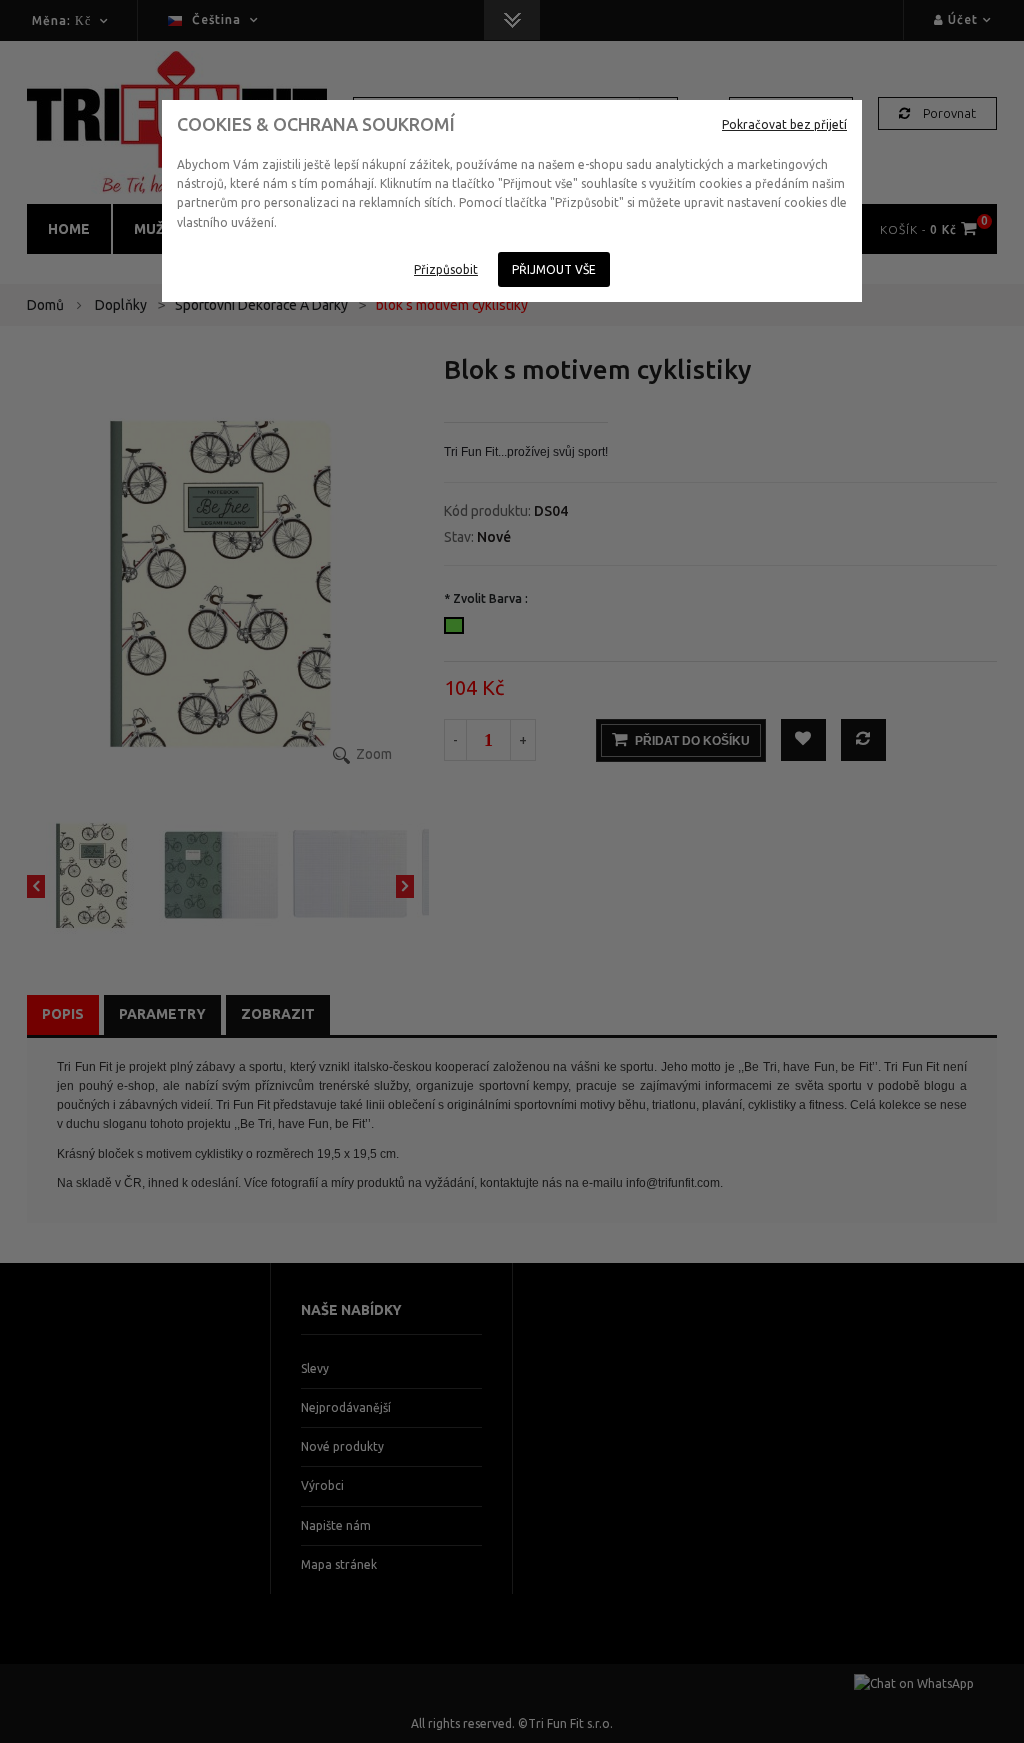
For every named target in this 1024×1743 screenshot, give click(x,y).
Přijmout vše (554, 269)
